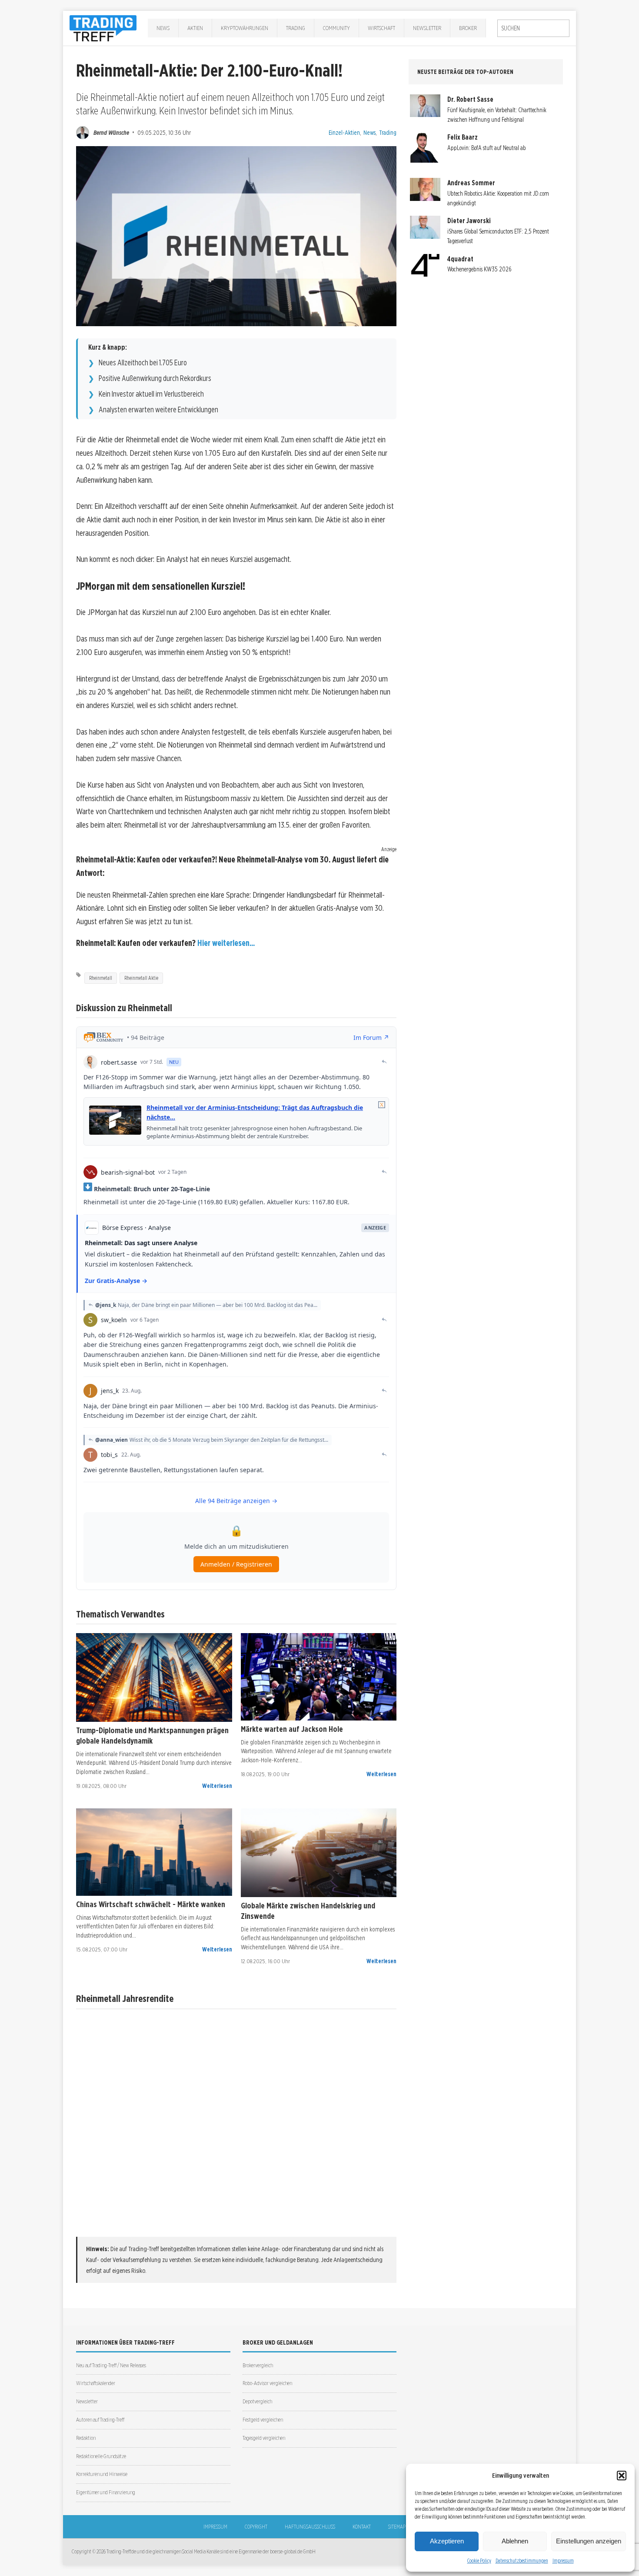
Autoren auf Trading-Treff (100, 2420)
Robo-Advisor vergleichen (267, 2383)
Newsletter (427, 28)
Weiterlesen (217, 1786)
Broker (468, 28)
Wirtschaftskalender (96, 2383)
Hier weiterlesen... (226, 943)
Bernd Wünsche (111, 132)
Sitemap (397, 2527)
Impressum (563, 2561)
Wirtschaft (381, 28)
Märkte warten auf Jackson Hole (292, 1729)
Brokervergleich (258, 2365)
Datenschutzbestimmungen (522, 2561)
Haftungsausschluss (310, 2527)
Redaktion (86, 2438)
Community (336, 28)
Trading (296, 28)
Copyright (256, 2527)
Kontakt (362, 2527)
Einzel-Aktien (344, 132)
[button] (622, 2476)
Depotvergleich (257, 2401)
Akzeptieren (447, 2541)
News (163, 28)
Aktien (195, 28)
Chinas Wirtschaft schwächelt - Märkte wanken (151, 1904)
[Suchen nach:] (533, 28)
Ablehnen (515, 2541)
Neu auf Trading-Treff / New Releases (111, 2365)
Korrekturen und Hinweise (102, 2474)
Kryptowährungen (245, 28)
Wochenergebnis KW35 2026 (479, 269)
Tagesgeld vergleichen (264, 2438)
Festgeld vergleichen (263, 2420)
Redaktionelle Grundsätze (101, 2456)
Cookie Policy (479, 2561)
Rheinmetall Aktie (141, 978)
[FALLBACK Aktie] (154, 1678)
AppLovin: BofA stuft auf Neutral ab (487, 148)
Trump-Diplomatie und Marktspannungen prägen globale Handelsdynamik (152, 1735)
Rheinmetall (101, 978)
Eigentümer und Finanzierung (106, 2492)
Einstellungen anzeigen (589, 2541)
